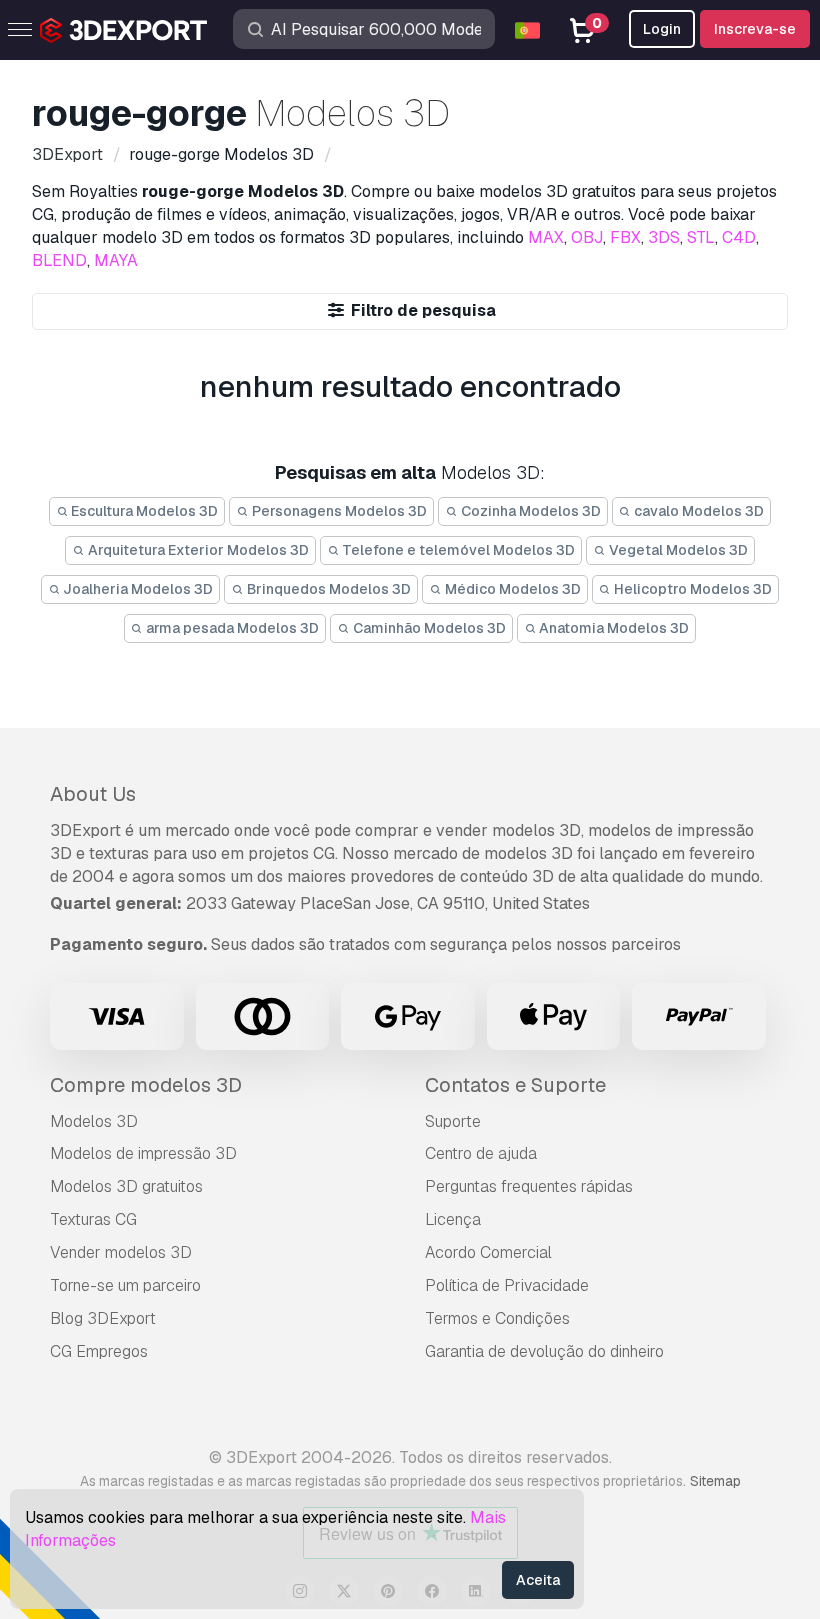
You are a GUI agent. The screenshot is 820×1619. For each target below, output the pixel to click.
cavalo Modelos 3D (697, 511)
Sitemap (715, 1481)
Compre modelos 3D (146, 1085)
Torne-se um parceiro (125, 1285)
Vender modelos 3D (121, 1252)
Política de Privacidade (507, 1285)
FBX (625, 237)
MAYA (116, 260)
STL (701, 237)
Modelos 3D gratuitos (126, 1186)
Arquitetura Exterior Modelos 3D (197, 550)
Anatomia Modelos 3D (612, 628)
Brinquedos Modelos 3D (327, 589)
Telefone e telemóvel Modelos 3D (457, 550)
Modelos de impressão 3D (143, 1153)
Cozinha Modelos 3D (529, 511)
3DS (664, 237)
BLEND (59, 260)
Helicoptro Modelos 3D (691, 589)
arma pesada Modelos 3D (231, 628)
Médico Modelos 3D (511, 589)
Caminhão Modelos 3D (428, 628)
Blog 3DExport (103, 1318)
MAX (546, 237)
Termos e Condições (497, 1318)
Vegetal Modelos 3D (677, 550)
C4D (739, 237)
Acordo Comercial (488, 1252)
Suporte (453, 1121)
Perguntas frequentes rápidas (529, 1186)
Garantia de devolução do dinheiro (544, 1351)
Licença (453, 1219)
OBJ (587, 237)
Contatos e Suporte (515, 1085)
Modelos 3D (94, 1121)
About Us (93, 794)
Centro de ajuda (481, 1153)
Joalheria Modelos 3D (136, 589)
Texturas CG (93, 1219)
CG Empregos (99, 1351)
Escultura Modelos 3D (143, 511)
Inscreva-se (755, 29)
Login (662, 29)
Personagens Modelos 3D (338, 511)
